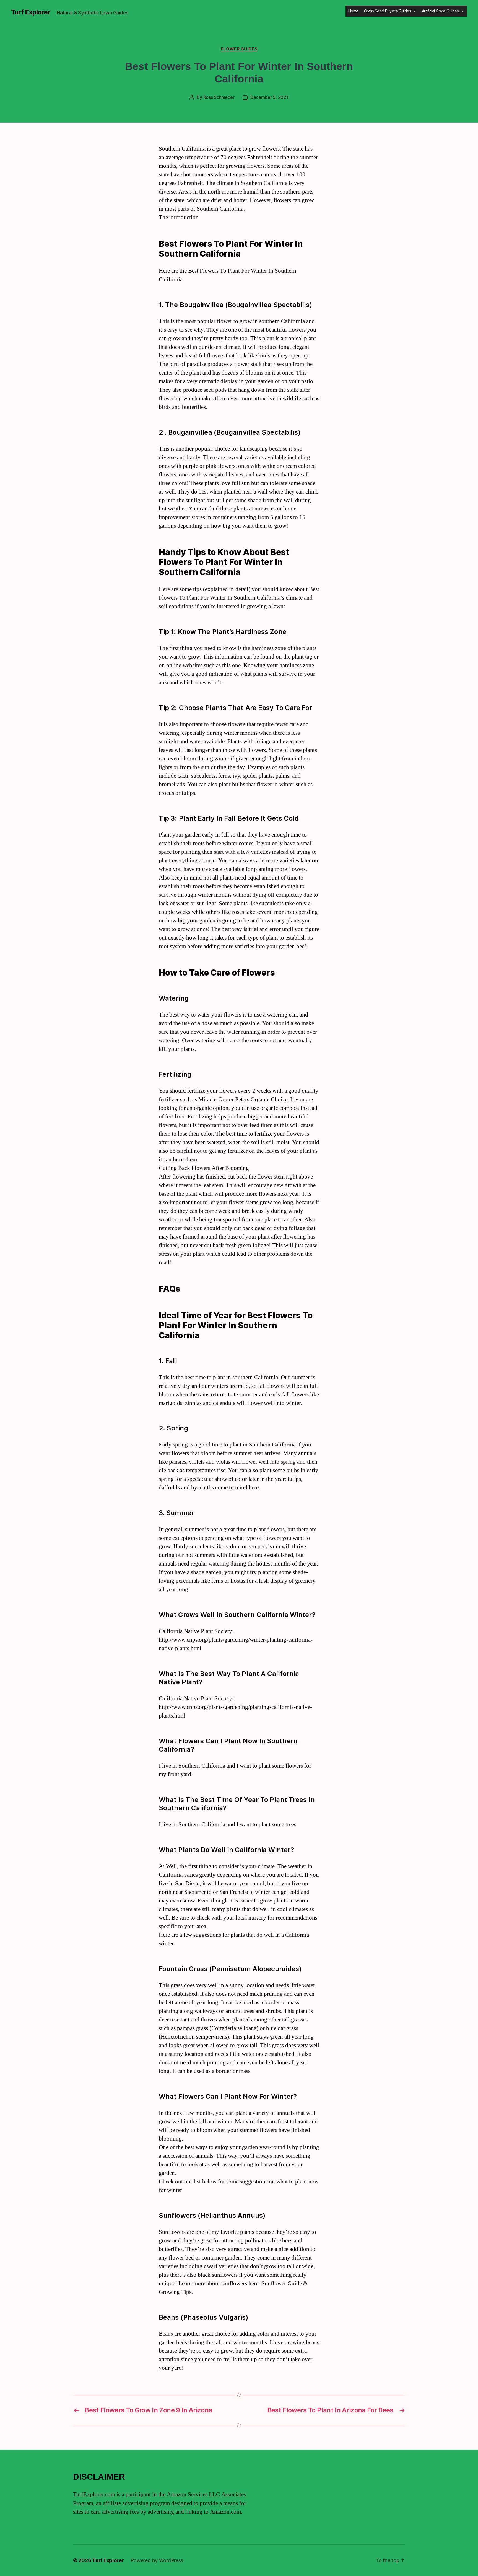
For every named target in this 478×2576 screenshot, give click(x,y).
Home (353, 11)
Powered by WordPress (157, 2560)
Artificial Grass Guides (440, 11)
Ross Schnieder (219, 97)
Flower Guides (239, 49)
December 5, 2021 (269, 97)
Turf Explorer (31, 12)
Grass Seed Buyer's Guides (388, 11)
